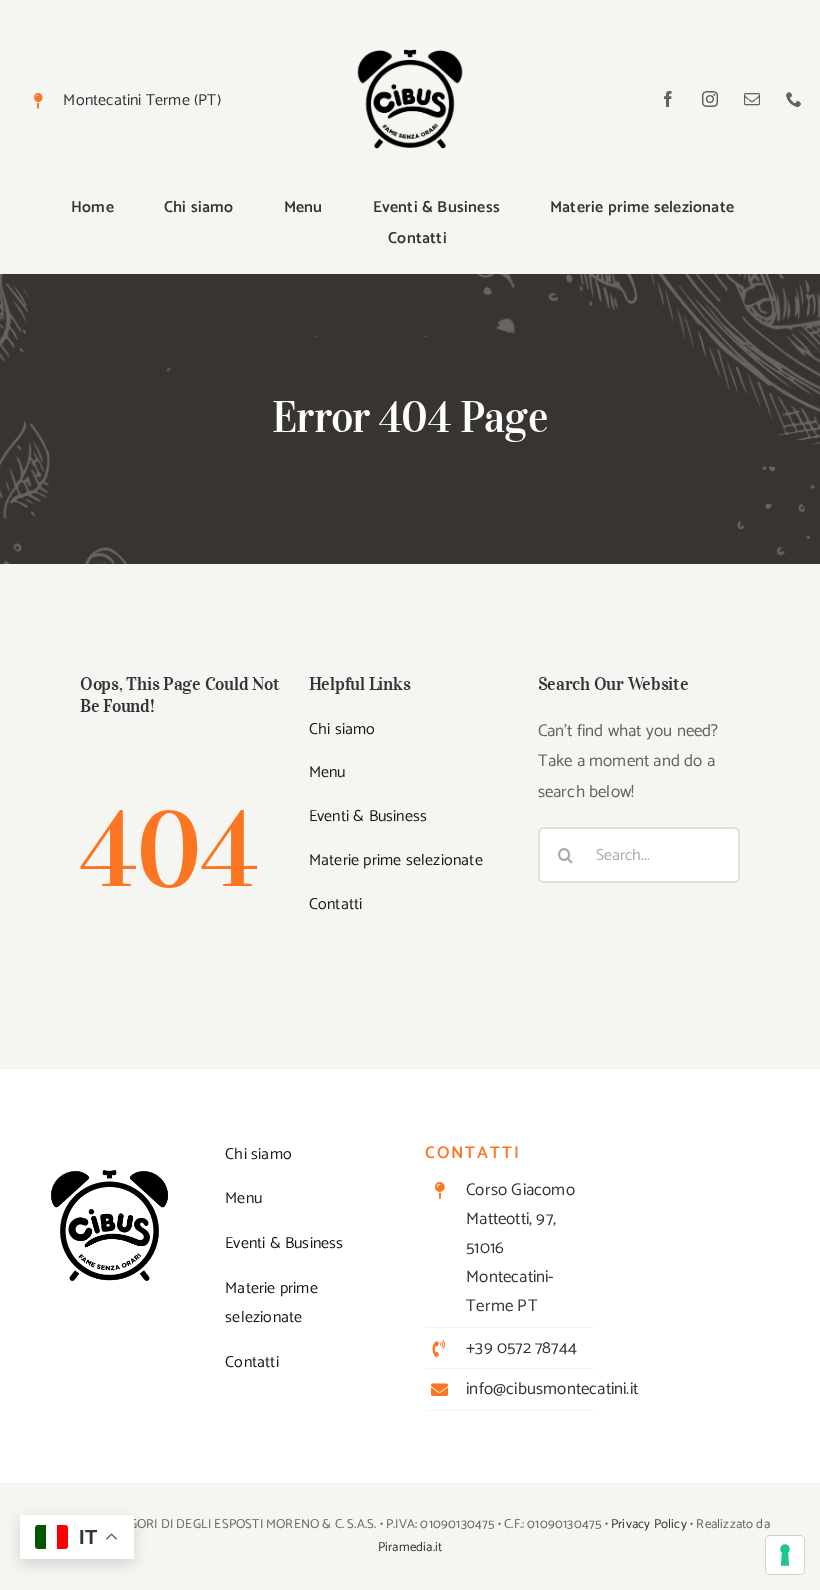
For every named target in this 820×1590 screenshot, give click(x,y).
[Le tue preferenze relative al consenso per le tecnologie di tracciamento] (785, 1555)
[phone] (794, 99)
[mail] (752, 99)
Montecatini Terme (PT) (141, 100)
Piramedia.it (410, 1547)
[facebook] (668, 99)
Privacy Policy (649, 1524)
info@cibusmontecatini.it (552, 1389)
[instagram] (710, 99)
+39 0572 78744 (521, 1348)
